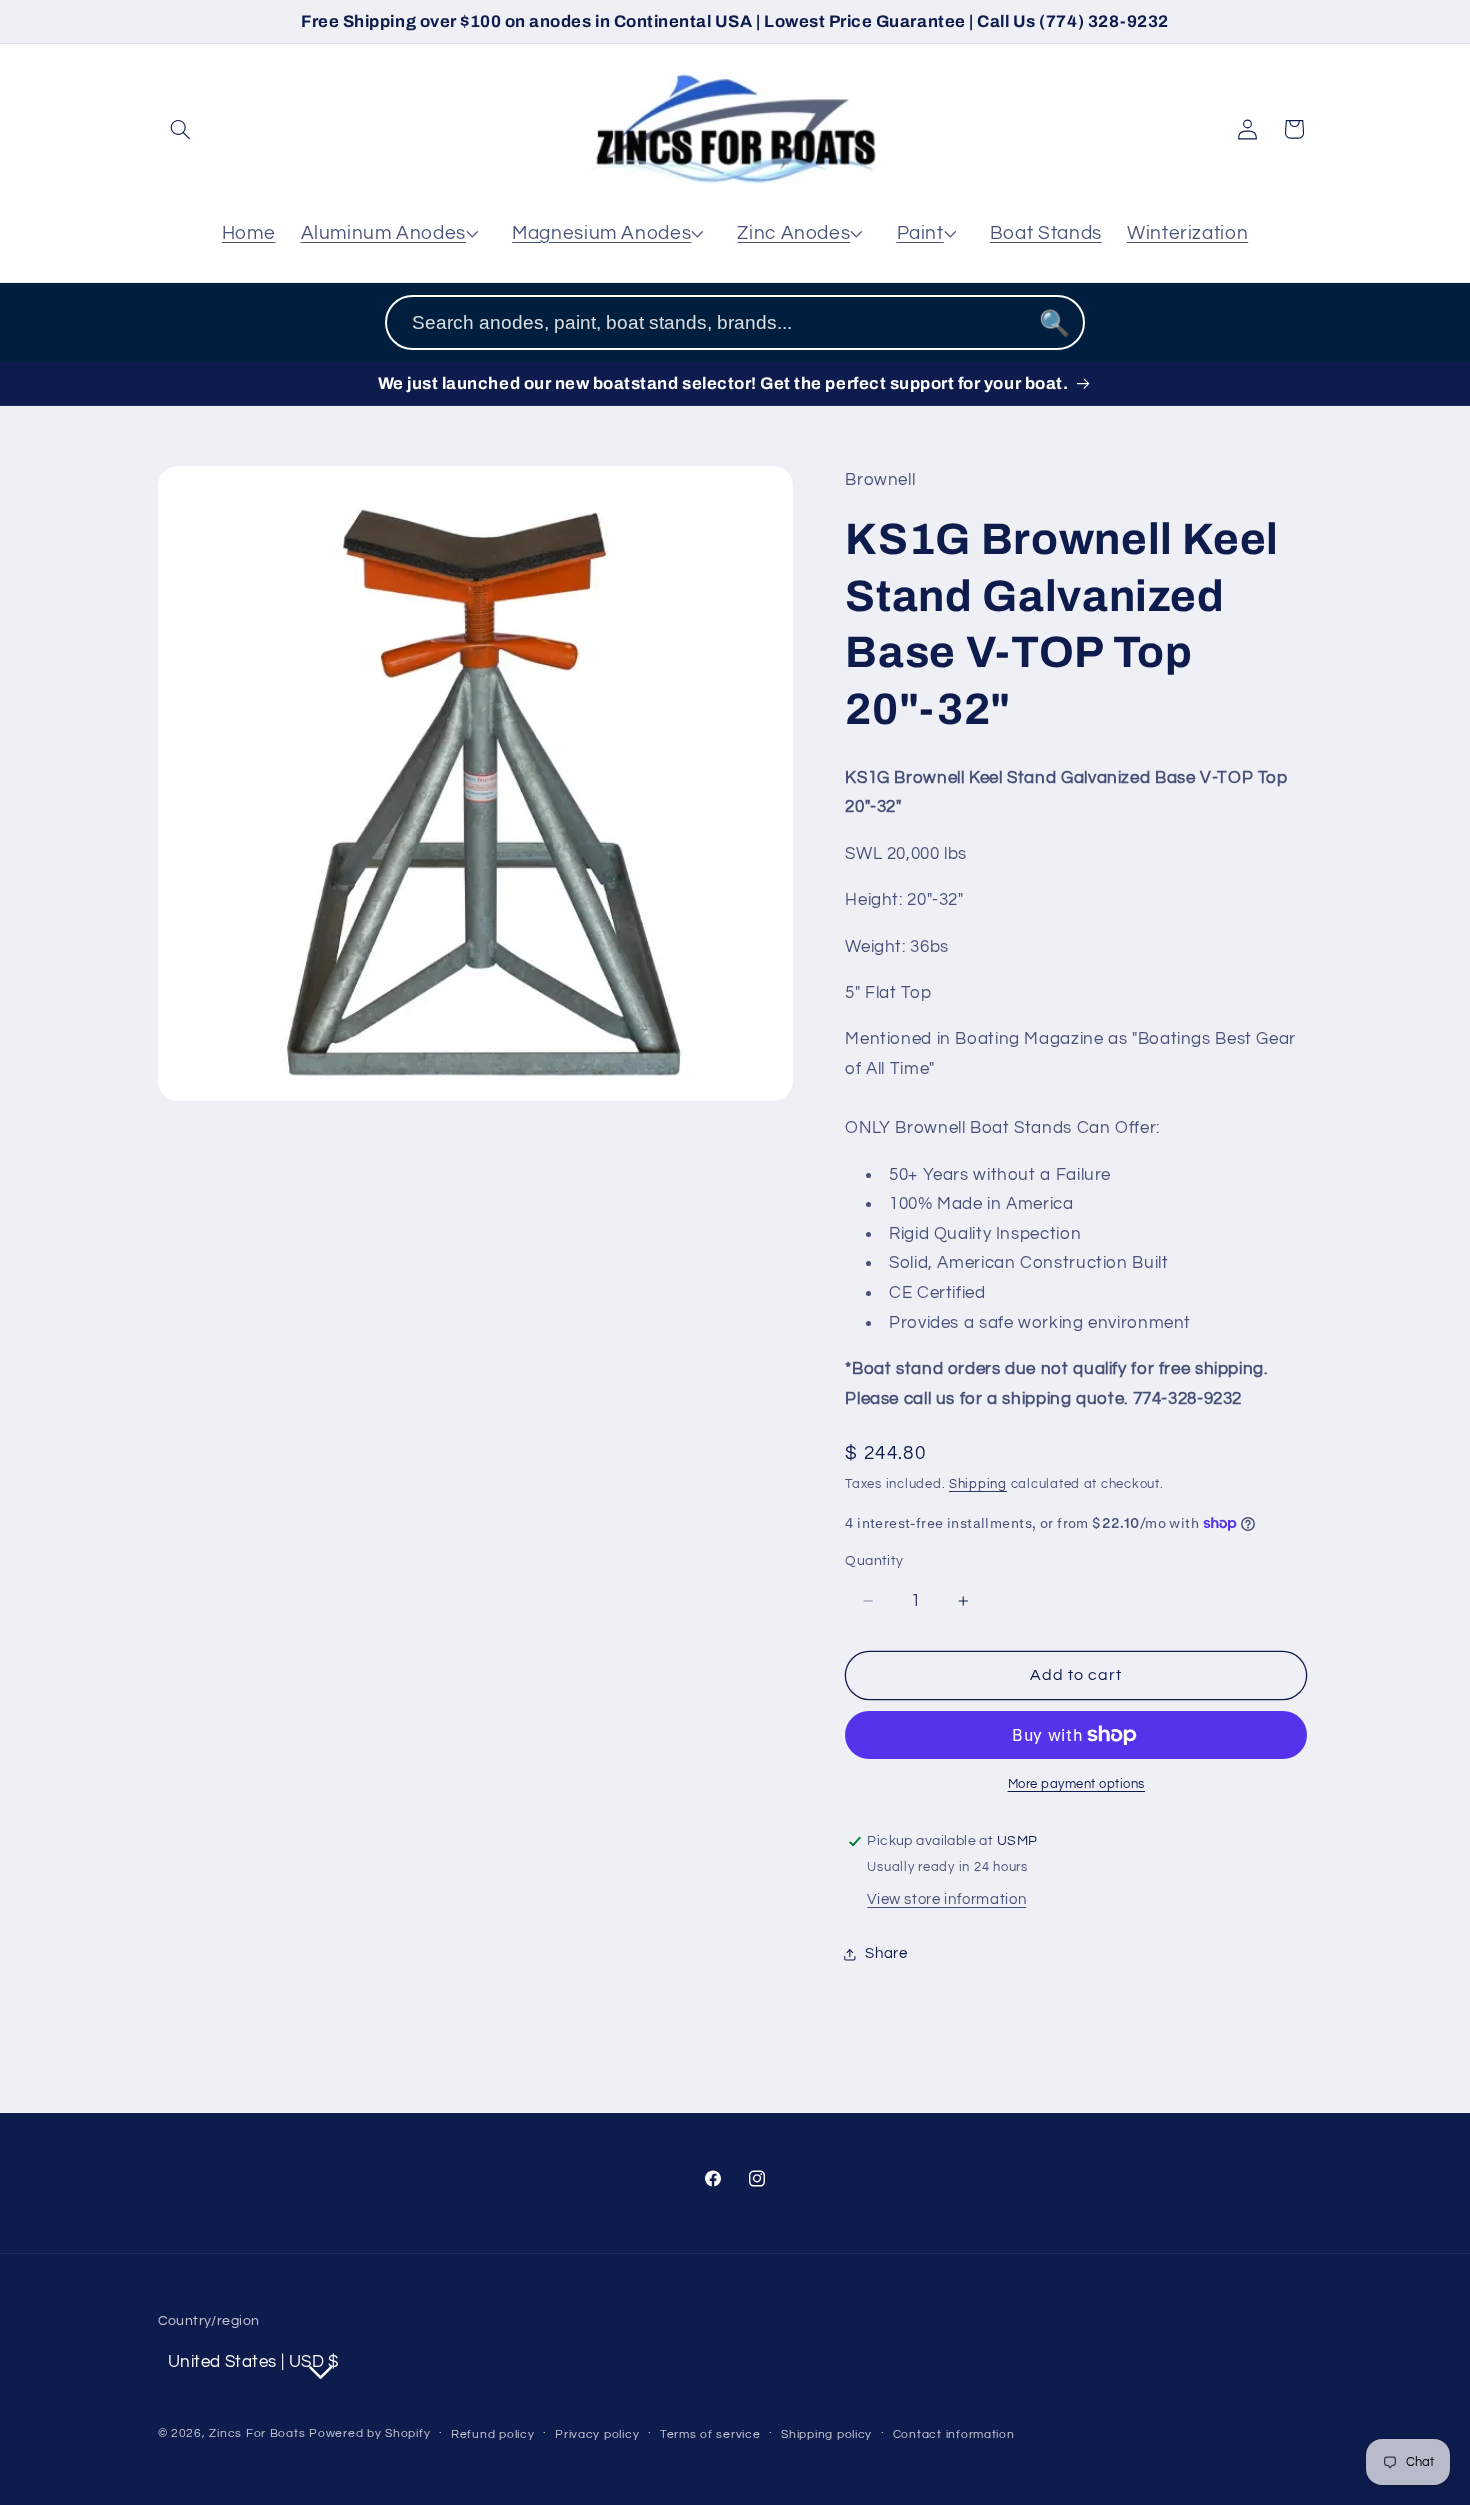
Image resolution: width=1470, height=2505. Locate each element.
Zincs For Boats (257, 2433)
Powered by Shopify (369, 2433)
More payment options (1077, 1784)
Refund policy (493, 2434)
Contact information (954, 2434)
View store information (946, 1899)
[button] (181, 129)
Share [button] (886, 1953)
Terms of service (710, 2434)
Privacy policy (597, 2434)
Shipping (978, 1484)
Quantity (874, 1561)
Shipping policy (826, 2434)
